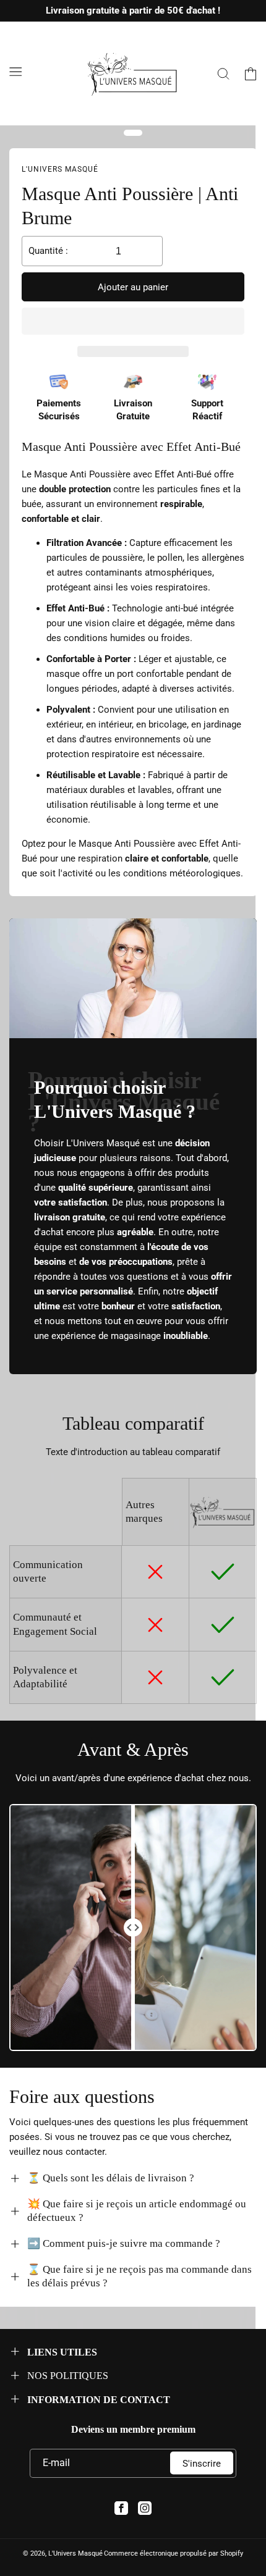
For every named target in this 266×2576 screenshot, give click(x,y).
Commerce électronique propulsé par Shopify (174, 2553)
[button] (133, 322)
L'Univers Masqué (75, 2553)
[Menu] (15, 72)
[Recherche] (223, 73)
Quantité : (48, 251)
